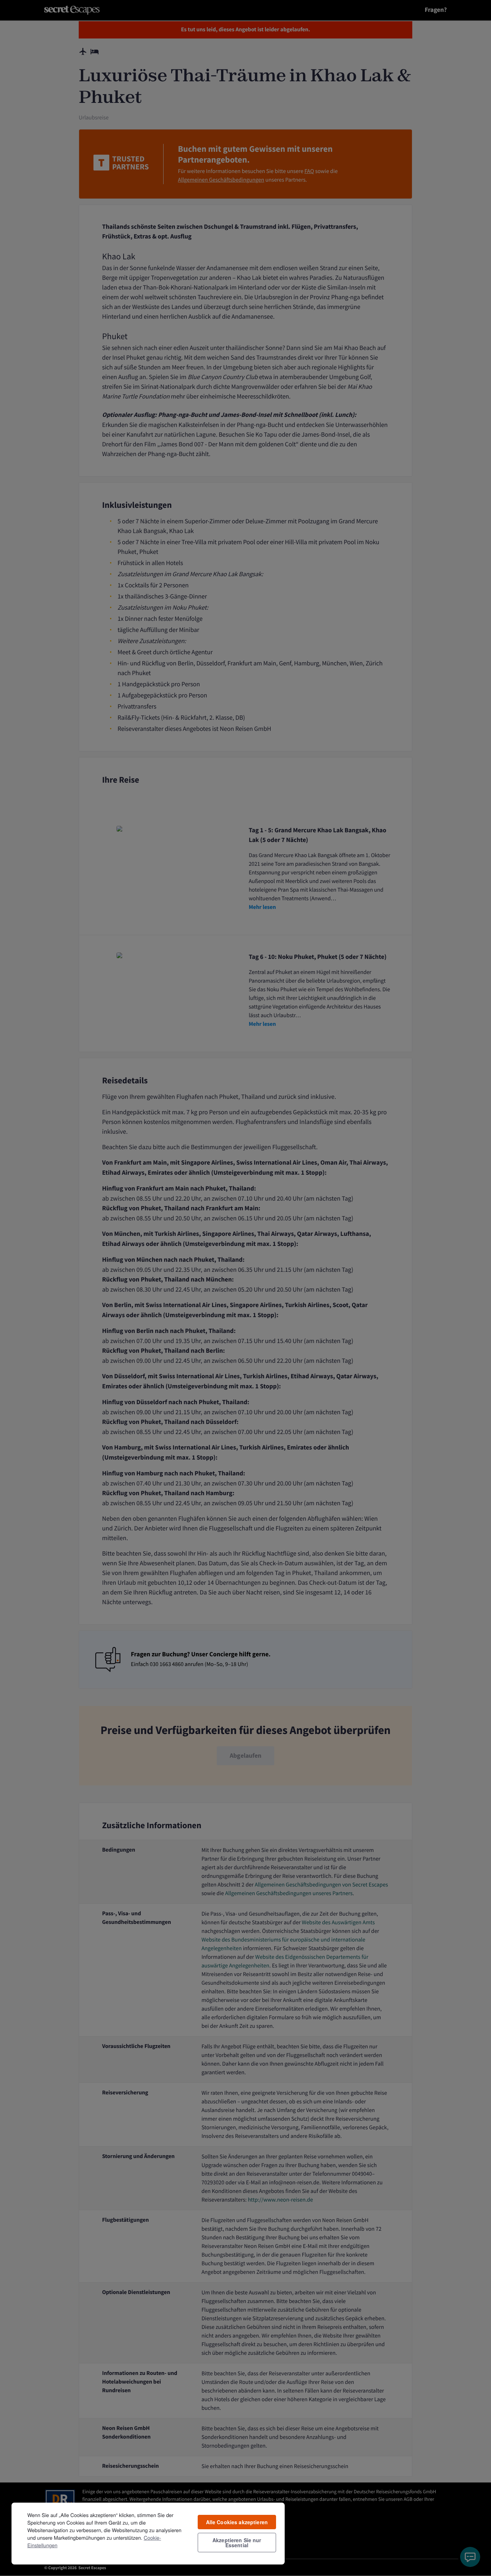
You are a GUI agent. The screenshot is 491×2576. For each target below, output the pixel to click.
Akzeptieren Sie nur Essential (237, 2543)
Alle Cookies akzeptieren (237, 2522)
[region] (148, 2533)
